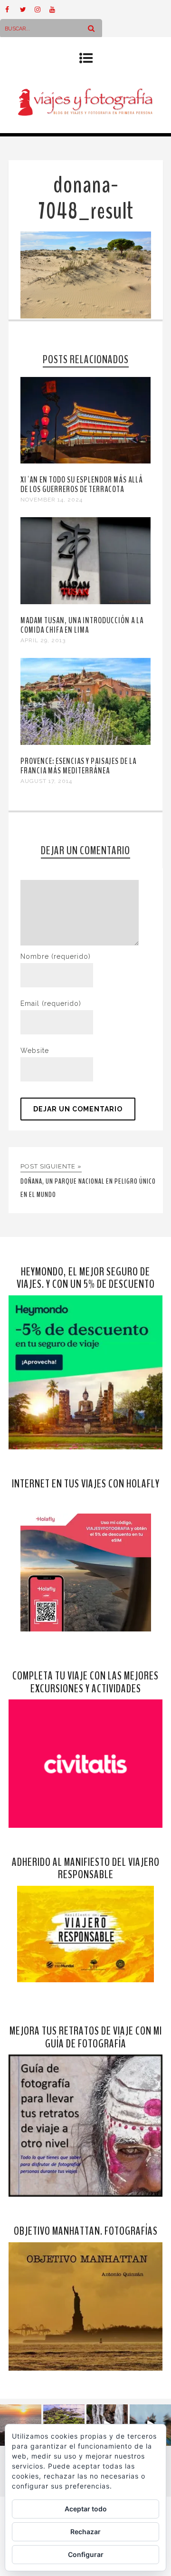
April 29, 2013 (43, 640)
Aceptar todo (86, 2509)
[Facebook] (12, 10)
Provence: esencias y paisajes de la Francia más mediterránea (78, 766)
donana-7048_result (86, 198)
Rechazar (85, 2532)
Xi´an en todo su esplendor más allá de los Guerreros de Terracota (82, 484)
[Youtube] (57, 10)
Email (51, 1003)
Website (35, 1051)
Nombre (56, 956)
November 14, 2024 (52, 500)
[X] (27, 10)
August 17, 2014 (46, 781)
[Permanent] (85, 461)
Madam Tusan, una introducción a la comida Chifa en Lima (82, 625)
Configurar (86, 2554)
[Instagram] (42, 10)
